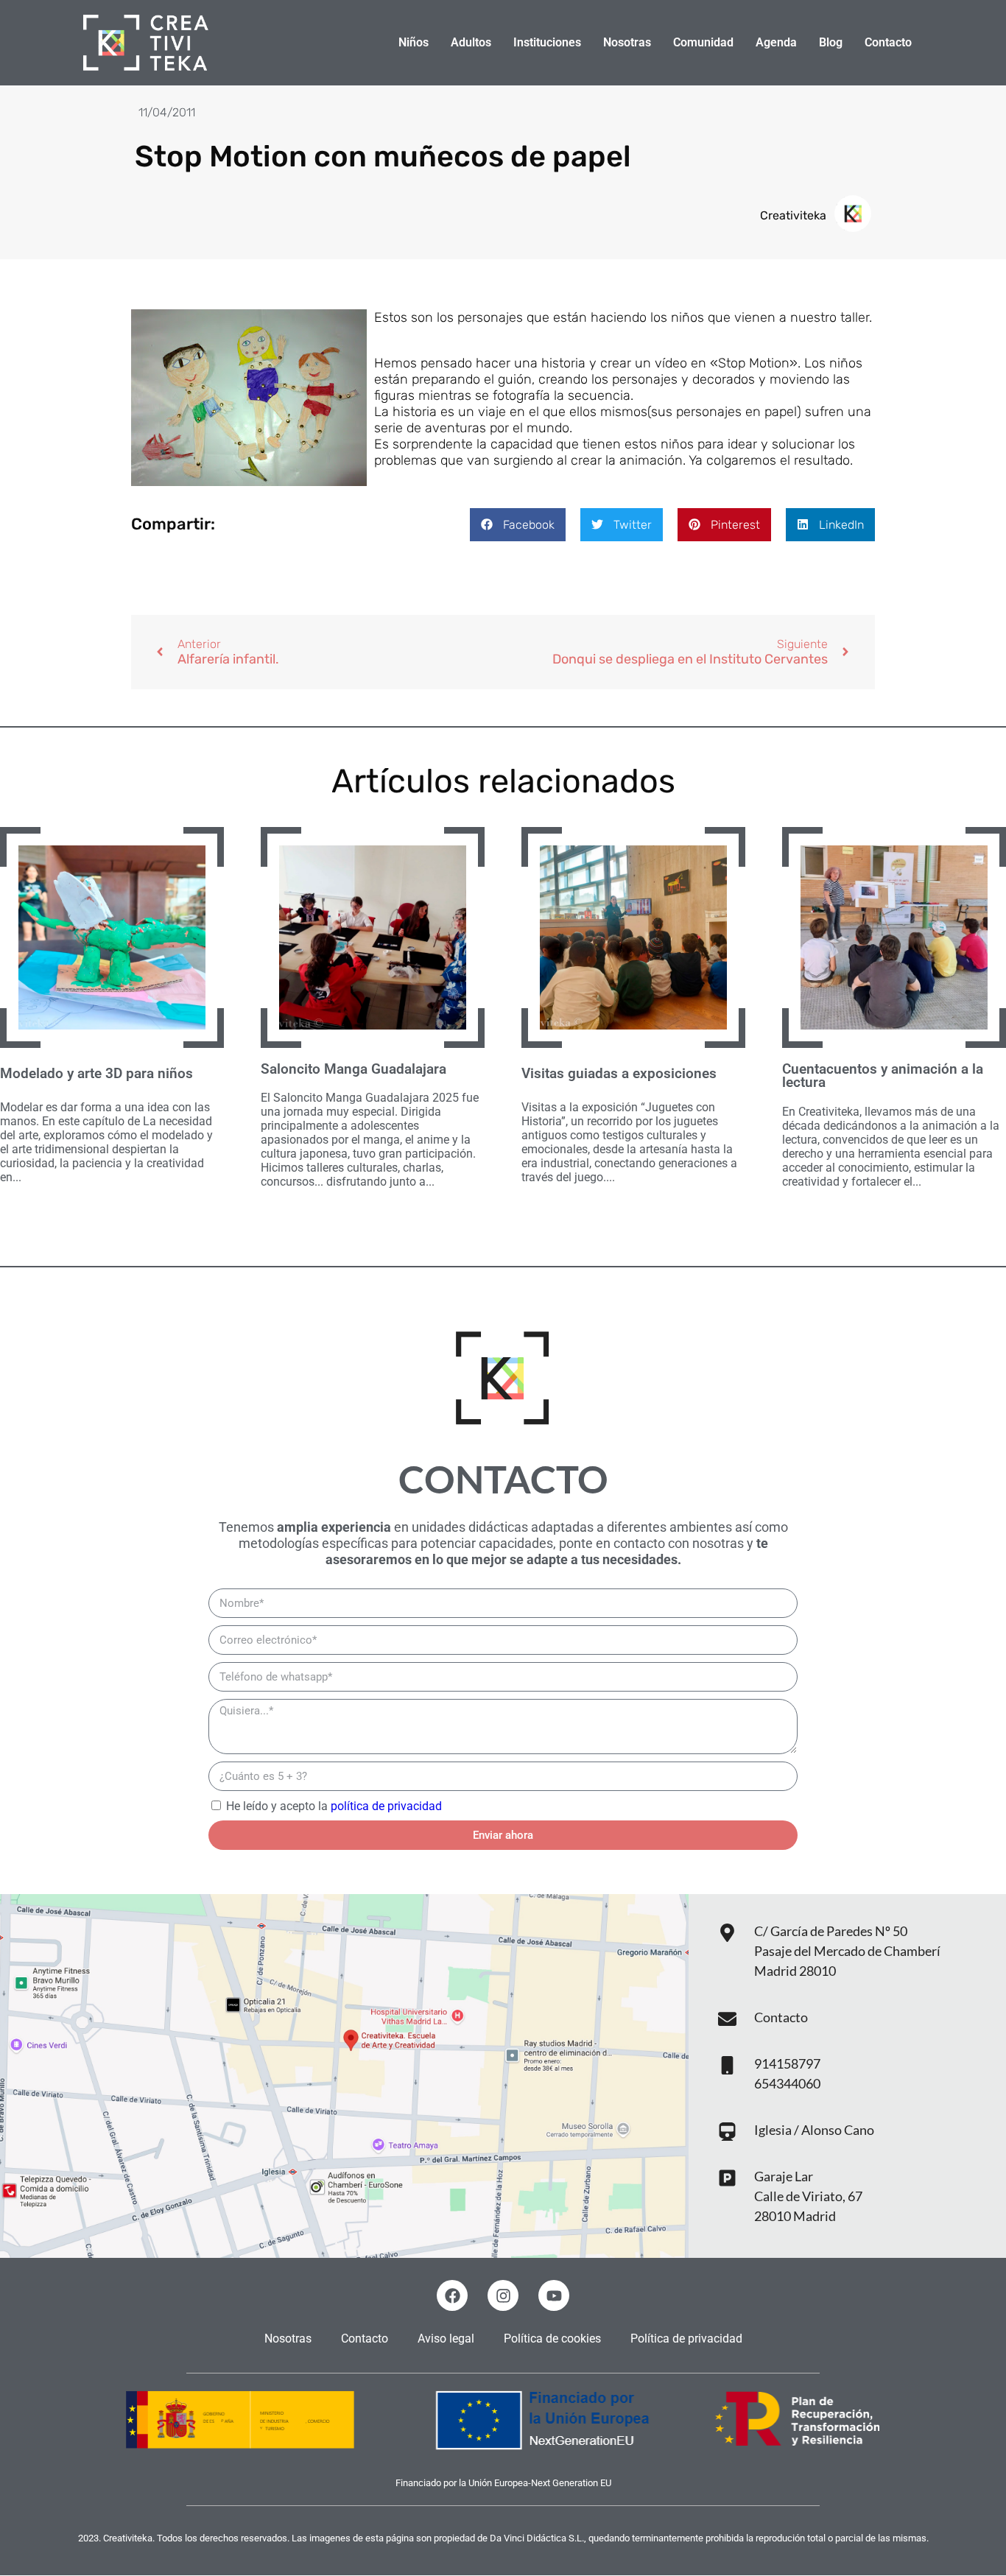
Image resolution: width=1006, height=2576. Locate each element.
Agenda (776, 42)
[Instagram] (503, 2295)
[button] (518, 525)
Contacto (888, 42)
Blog (831, 42)
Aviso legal (446, 2339)
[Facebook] (452, 2295)
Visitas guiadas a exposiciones (619, 1074)
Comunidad (703, 42)
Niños (414, 42)
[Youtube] (554, 2295)
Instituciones (547, 42)
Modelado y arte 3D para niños (96, 1074)
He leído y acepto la (334, 1806)
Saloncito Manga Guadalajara (353, 1069)
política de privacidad (386, 1806)
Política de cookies (552, 2339)
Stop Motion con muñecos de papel (383, 156)
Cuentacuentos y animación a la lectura (883, 1076)
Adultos (471, 42)
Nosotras (627, 42)
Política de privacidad (686, 2339)
